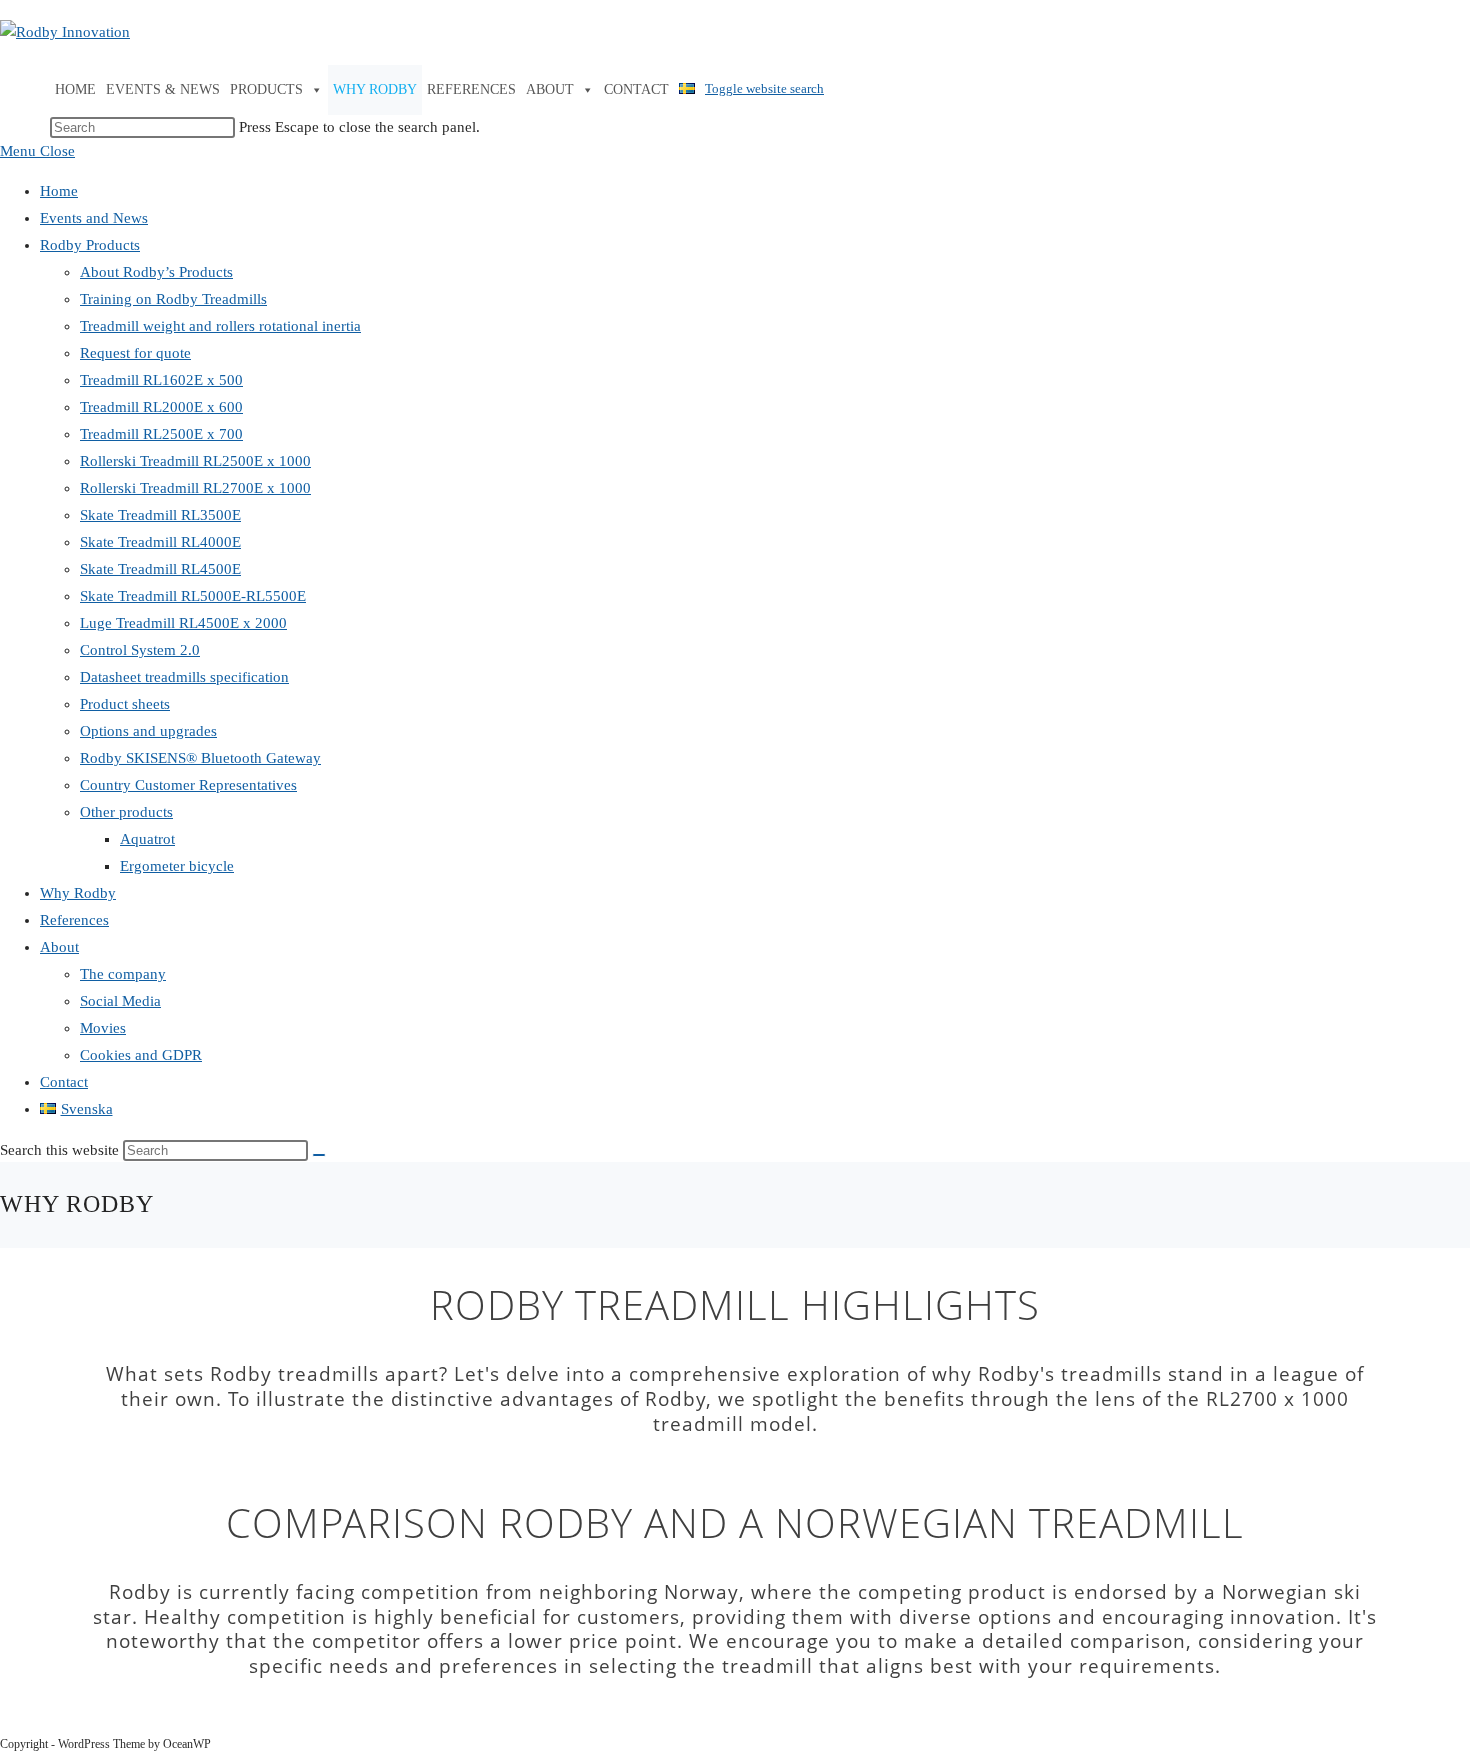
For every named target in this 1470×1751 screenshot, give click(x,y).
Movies (103, 1028)
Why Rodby (375, 89)
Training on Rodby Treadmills (173, 299)
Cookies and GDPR (141, 1055)
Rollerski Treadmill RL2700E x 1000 (195, 488)
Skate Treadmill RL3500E (160, 515)
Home (75, 89)
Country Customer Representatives (188, 785)
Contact (636, 89)
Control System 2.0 (140, 650)
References (471, 89)
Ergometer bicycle (177, 866)
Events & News (163, 89)
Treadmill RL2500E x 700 (161, 434)
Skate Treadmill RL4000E (160, 542)
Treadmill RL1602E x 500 (161, 380)
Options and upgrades (148, 731)
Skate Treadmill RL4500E (160, 569)
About (550, 89)
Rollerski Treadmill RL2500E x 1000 (195, 461)
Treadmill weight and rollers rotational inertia (220, 326)
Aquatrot (147, 839)
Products (266, 89)
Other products (126, 812)
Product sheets (125, 704)
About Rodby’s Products (156, 272)
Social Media (120, 1001)
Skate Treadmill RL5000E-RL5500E (193, 596)
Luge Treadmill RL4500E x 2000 (183, 623)
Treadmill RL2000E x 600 (161, 407)
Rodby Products (90, 245)
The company (123, 974)
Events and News (94, 218)
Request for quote (135, 353)
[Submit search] (319, 1155)
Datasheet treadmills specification (184, 677)
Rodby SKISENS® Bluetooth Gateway (200, 758)
